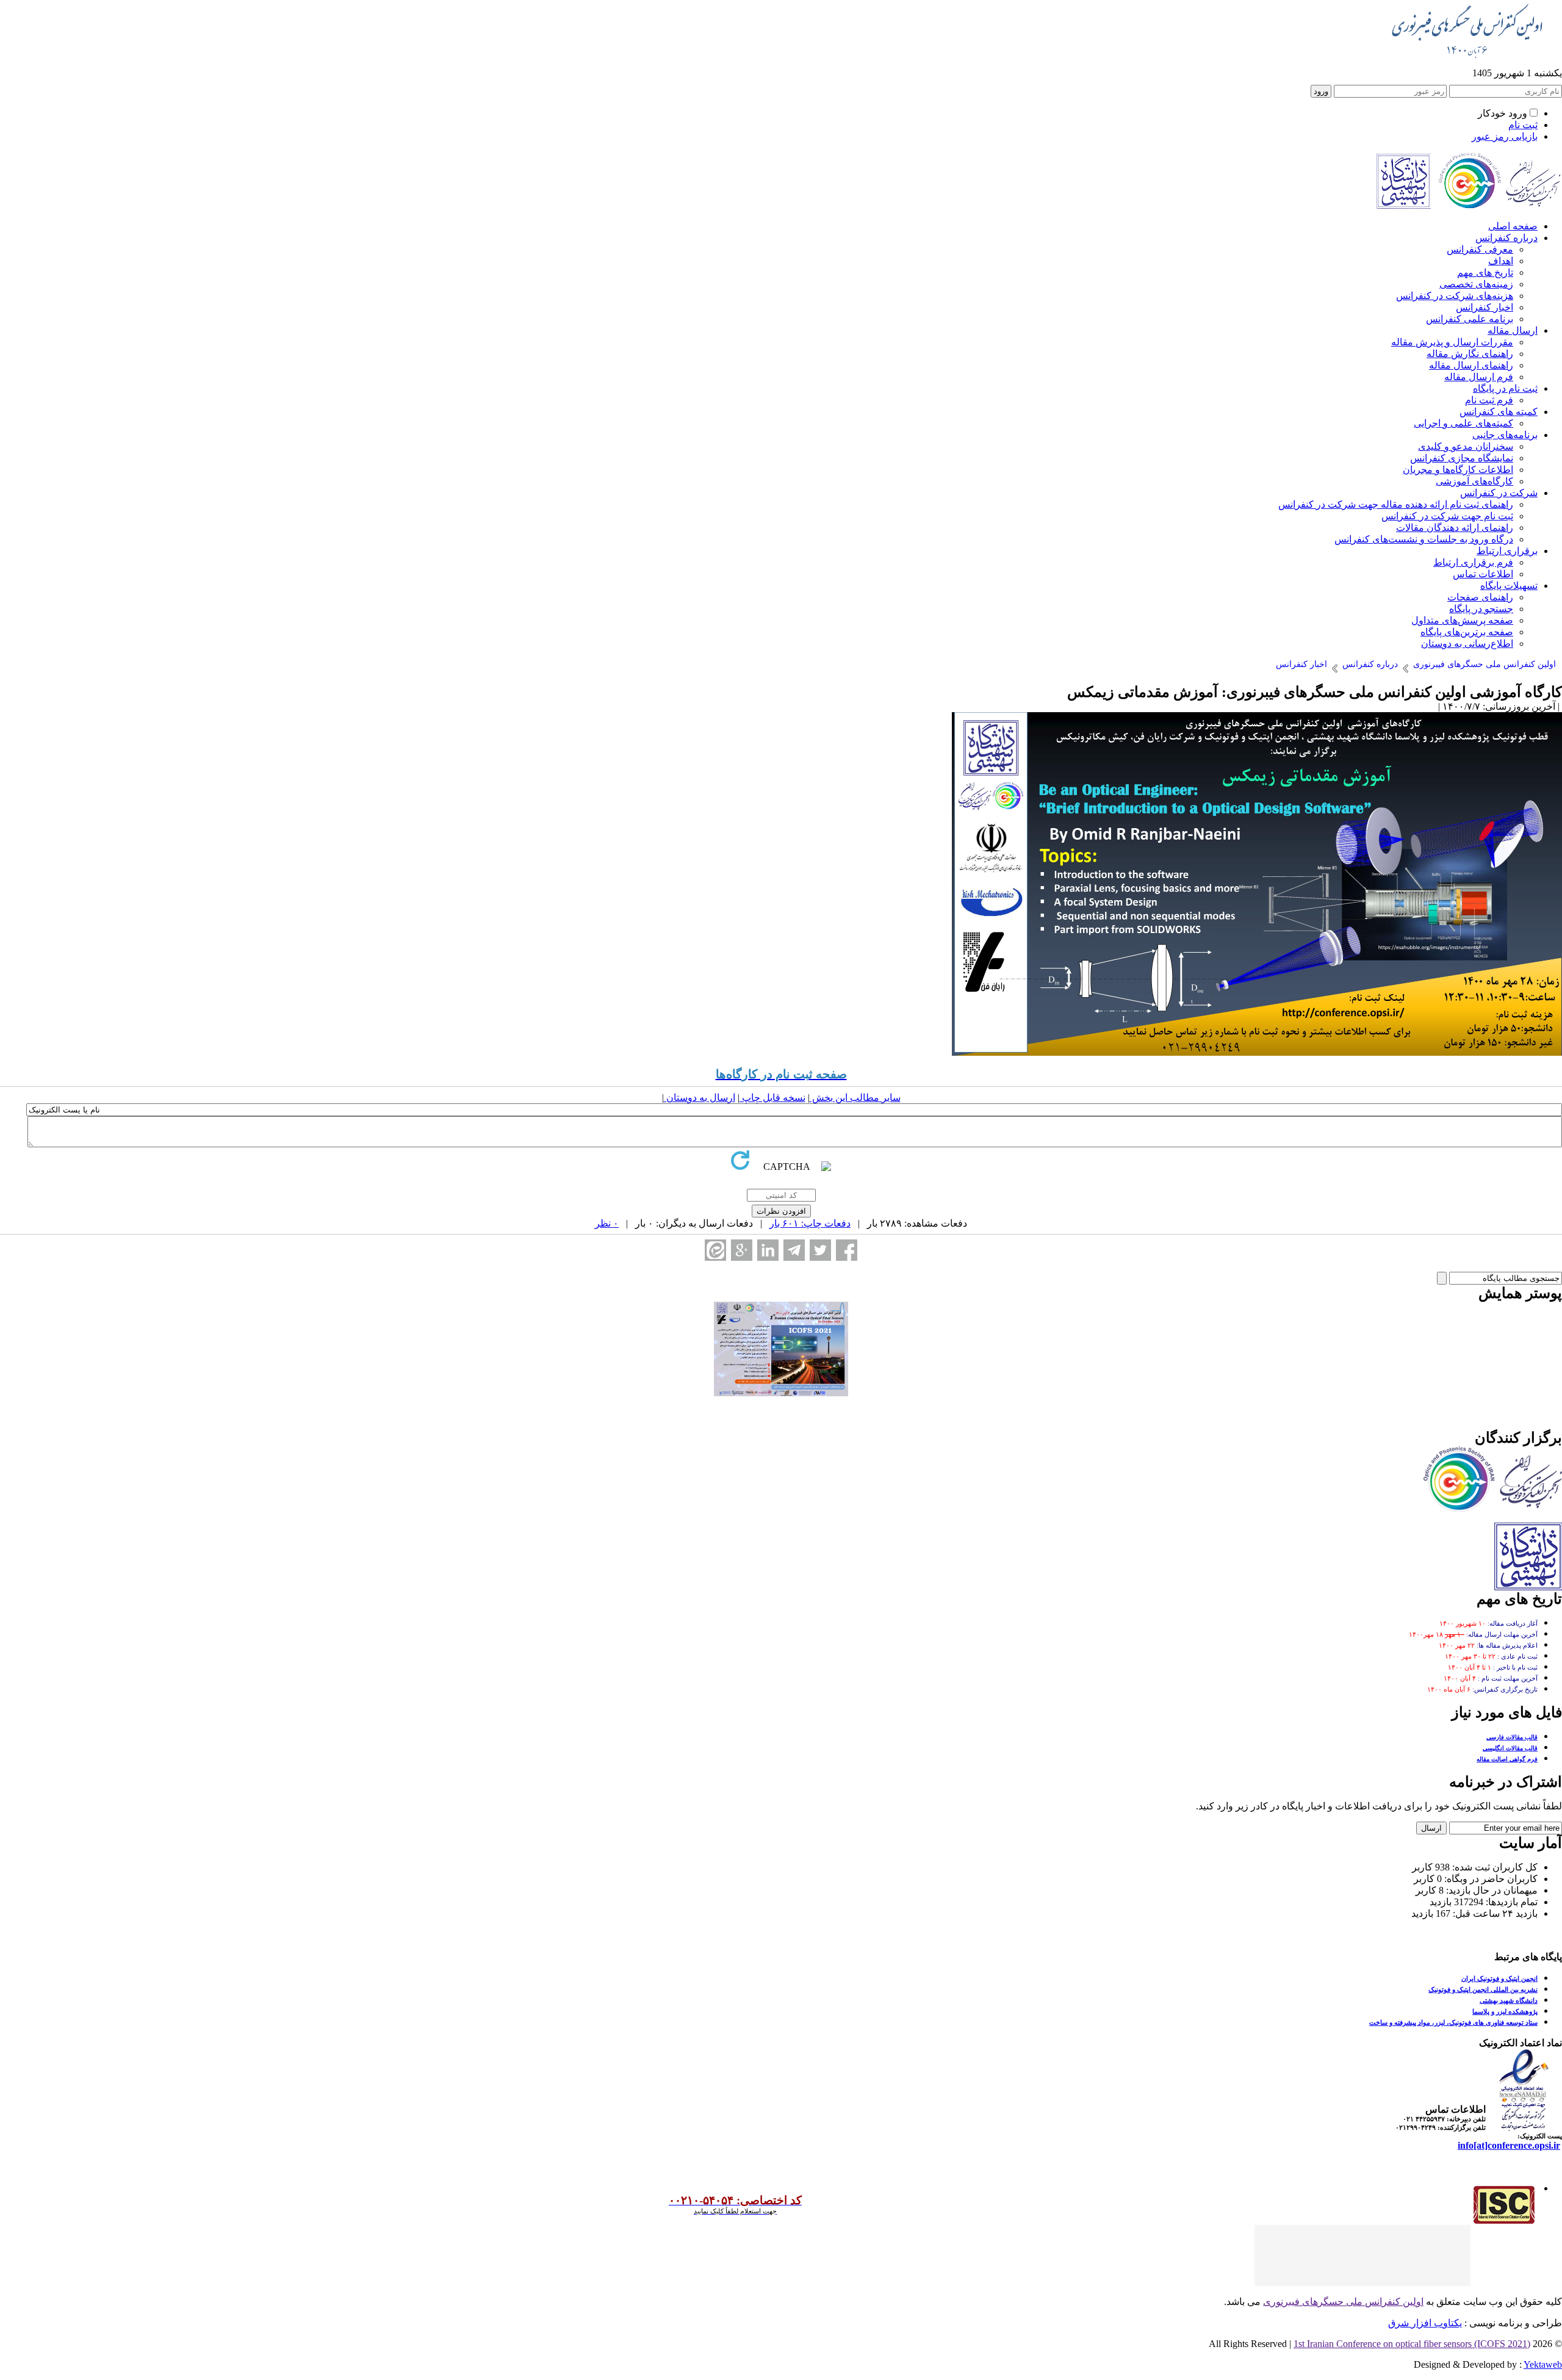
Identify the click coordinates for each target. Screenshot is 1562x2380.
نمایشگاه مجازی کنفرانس (1462, 458)
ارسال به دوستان (700, 1098)
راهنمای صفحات (1480, 597)
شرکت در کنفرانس (1499, 493)
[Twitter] (820, 1250)
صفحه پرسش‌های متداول (1462, 620)
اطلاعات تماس (1483, 574)
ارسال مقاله (1513, 330)
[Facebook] (847, 1250)
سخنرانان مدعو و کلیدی (1466, 446)
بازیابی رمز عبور (1505, 136)
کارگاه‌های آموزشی (1474, 481)
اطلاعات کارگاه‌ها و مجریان (1458, 470)
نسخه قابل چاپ (772, 1098)
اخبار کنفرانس (1485, 307)
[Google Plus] (742, 1250)
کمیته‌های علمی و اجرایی (1463, 423)
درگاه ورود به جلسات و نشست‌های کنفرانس (1424, 539)
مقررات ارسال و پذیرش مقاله (1452, 342)
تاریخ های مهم (1485, 272)
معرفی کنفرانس (1480, 249)
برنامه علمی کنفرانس (1470, 319)
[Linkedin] (768, 1250)
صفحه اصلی (1513, 226)
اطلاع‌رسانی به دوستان (1467, 644)
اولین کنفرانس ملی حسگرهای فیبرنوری (1343, 2302)
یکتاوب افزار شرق (1425, 2323)
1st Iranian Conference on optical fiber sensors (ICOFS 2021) (1412, 2344)
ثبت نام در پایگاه (1505, 388)
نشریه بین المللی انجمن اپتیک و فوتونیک (1483, 1989)
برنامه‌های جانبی (1505, 435)
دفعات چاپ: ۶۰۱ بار (810, 1223)
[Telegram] (794, 1250)
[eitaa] (715, 1250)
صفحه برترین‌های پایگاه (1467, 632)
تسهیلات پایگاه (1509, 586)
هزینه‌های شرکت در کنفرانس (1455, 296)
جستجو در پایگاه (1481, 609)
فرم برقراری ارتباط (1473, 562)
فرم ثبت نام (1489, 400)
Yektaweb (1543, 2364)
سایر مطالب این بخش (855, 1098)
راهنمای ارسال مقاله (1471, 365)
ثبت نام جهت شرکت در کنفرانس (1447, 516)
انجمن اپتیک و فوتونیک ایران (1499, 1978)
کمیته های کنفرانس (1499, 412)
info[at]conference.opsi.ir (1509, 2145)
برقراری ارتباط (1507, 551)
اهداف (1501, 261)
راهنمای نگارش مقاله (1470, 354)
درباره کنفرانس (1506, 238)
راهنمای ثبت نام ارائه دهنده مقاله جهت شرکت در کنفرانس (1396, 504)
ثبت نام (1523, 125)
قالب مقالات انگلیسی (1510, 1748)
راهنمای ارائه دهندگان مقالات (1455, 528)
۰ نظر (607, 1223)
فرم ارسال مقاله (1479, 377)
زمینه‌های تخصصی (1476, 284)
